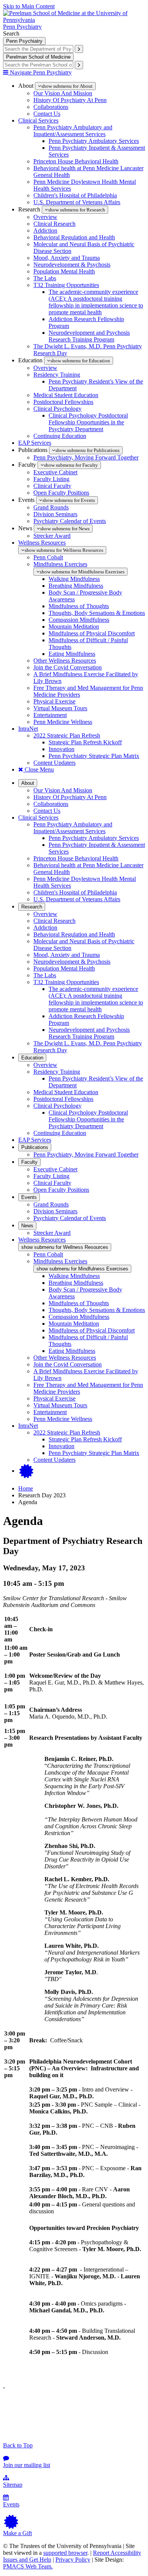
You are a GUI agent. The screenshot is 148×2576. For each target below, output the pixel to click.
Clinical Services (38, 120)
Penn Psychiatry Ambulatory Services (94, 141)
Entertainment (50, 715)
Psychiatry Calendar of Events (70, 521)
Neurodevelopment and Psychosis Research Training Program (89, 336)
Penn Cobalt (48, 557)
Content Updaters (54, 763)
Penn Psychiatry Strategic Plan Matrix (94, 756)
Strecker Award (52, 536)
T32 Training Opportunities (66, 285)
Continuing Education (60, 436)
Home (26, 1488)
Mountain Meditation (74, 627)
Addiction (45, 231)
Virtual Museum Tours (60, 708)
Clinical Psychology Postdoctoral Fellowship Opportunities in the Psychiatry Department (88, 422)
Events (29, 1197)
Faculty (29, 1162)
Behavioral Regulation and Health (74, 237)
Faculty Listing (51, 479)
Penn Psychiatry (22, 27)
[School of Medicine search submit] (79, 65)
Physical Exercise (54, 701)
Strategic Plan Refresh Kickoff (85, 742)
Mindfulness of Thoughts (79, 606)
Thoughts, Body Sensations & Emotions (97, 613)
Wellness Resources (42, 543)
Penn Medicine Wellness (63, 722)
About (28, 783)
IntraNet (28, 729)
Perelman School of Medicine (38, 57)
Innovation (61, 749)
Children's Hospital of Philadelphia (75, 195)
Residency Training (57, 375)
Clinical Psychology (57, 409)
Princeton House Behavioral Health (76, 161)
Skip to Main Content (29, 6)
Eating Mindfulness (72, 654)
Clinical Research (54, 224)
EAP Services (35, 443)
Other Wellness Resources (65, 661)
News (27, 1226)
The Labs (45, 278)
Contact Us (47, 114)
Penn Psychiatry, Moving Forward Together (86, 457)
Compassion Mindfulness (79, 620)
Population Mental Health (64, 271)
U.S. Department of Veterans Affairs (77, 202)
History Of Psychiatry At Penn (70, 100)
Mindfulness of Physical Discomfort (92, 633)
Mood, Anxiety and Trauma (67, 258)
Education (32, 1058)
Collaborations (51, 107)
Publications (35, 1147)
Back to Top (18, 2445)
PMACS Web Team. (28, 2566)
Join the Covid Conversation (68, 667)
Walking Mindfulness (74, 579)
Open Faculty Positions (61, 493)
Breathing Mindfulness (76, 586)
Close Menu (39, 769)
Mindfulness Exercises (60, 564)
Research (32, 907)
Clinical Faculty (52, 486)
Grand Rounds (51, 507)
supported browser (65, 2553)
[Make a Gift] (26, 1471)
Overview (45, 217)
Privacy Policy (73, 2560)
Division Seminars (55, 514)
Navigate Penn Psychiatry (40, 72)
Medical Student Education (66, 395)
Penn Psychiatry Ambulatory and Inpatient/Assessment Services (73, 131)
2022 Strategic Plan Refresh (67, 735)
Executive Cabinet (55, 472)
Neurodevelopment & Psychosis (72, 265)
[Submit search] (79, 49)
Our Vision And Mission (63, 93)
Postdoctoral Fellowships (63, 402)
